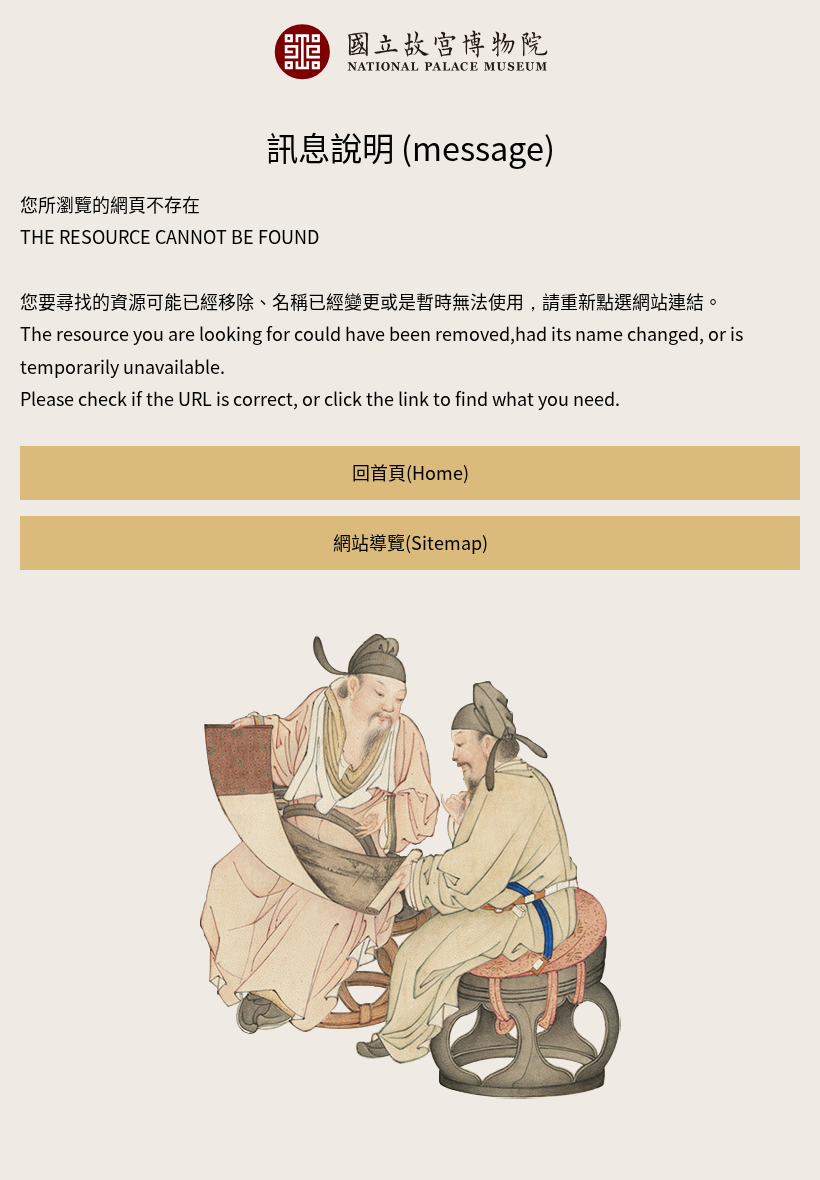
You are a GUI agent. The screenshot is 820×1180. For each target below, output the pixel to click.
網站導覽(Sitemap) (410, 542)
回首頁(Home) (410, 472)
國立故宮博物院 (410, 51)
